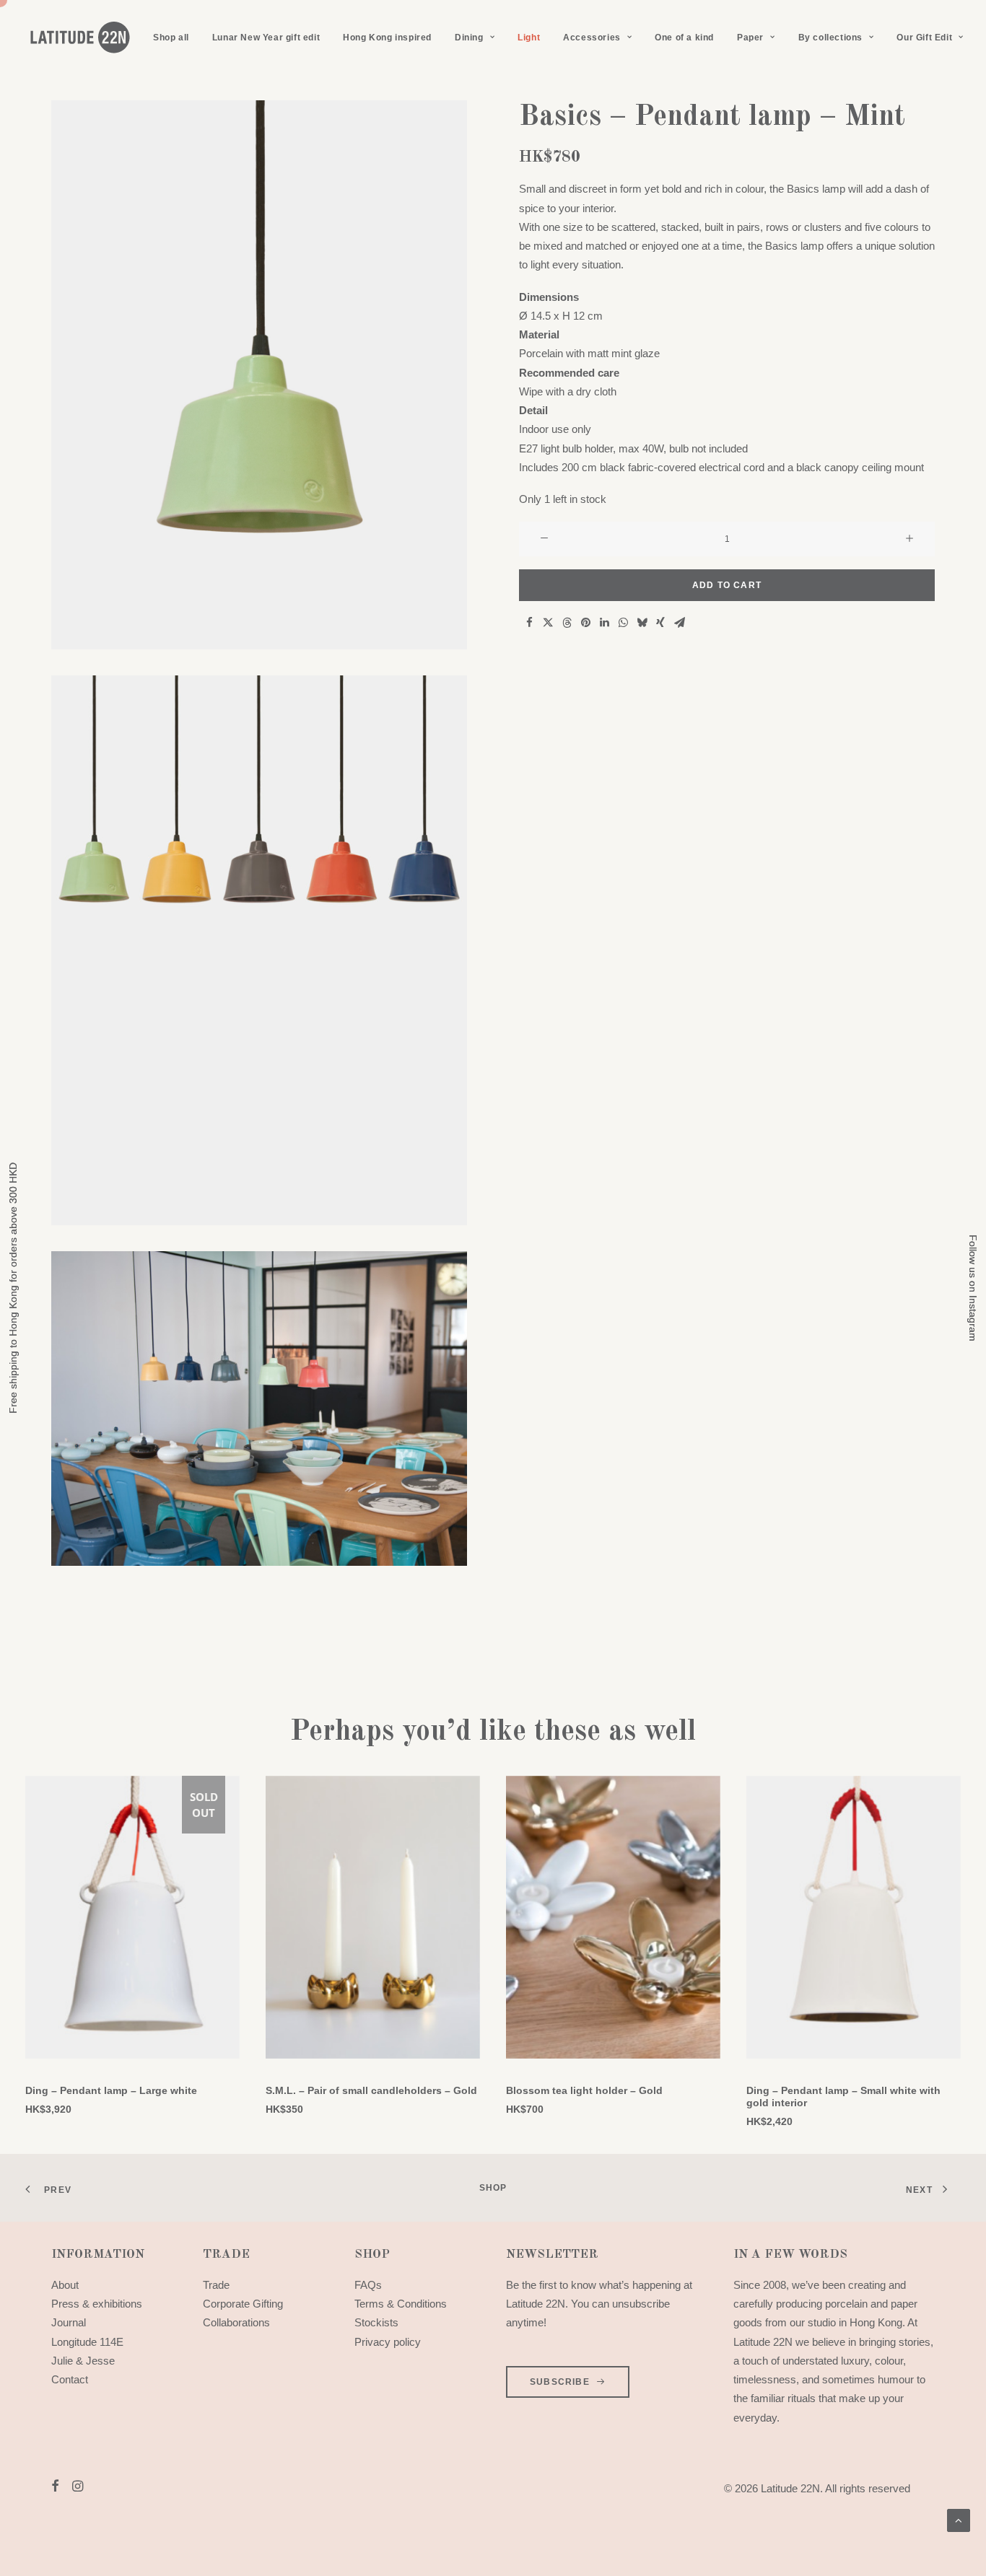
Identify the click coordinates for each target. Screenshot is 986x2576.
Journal (69, 2322)
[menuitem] (171, 38)
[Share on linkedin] (604, 623)
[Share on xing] (660, 623)
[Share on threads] (567, 623)
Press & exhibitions (97, 2304)
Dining (469, 38)
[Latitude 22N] (79, 38)
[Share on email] (679, 623)
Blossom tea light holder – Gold (584, 2090)
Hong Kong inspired (387, 38)
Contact (70, 2379)
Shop (493, 2188)
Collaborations (236, 2322)
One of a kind (684, 38)
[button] (259, 375)
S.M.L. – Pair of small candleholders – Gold (371, 2090)
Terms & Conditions (401, 2304)
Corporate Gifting (243, 2304)
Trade (216, 2285)
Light (529, 38)
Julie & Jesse (83, 2361)
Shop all (171, 38)
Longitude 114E (87, 2342)
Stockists (376, 2322)
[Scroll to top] (959, 2519)
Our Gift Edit (924, 38)
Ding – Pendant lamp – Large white (111, 2090)
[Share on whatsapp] (623, 623)
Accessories (592, 38)
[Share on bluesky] (642, 623)
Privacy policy (388, 2342)
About (65, 2285)
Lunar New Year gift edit (266, 38)
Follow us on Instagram (973, 1288)
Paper (750, 38)
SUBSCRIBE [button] (560, 2382)
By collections (830, 38)
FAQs (368, 2285)
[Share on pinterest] (585, 623)
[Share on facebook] (529, 623)
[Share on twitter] (548, 623)
